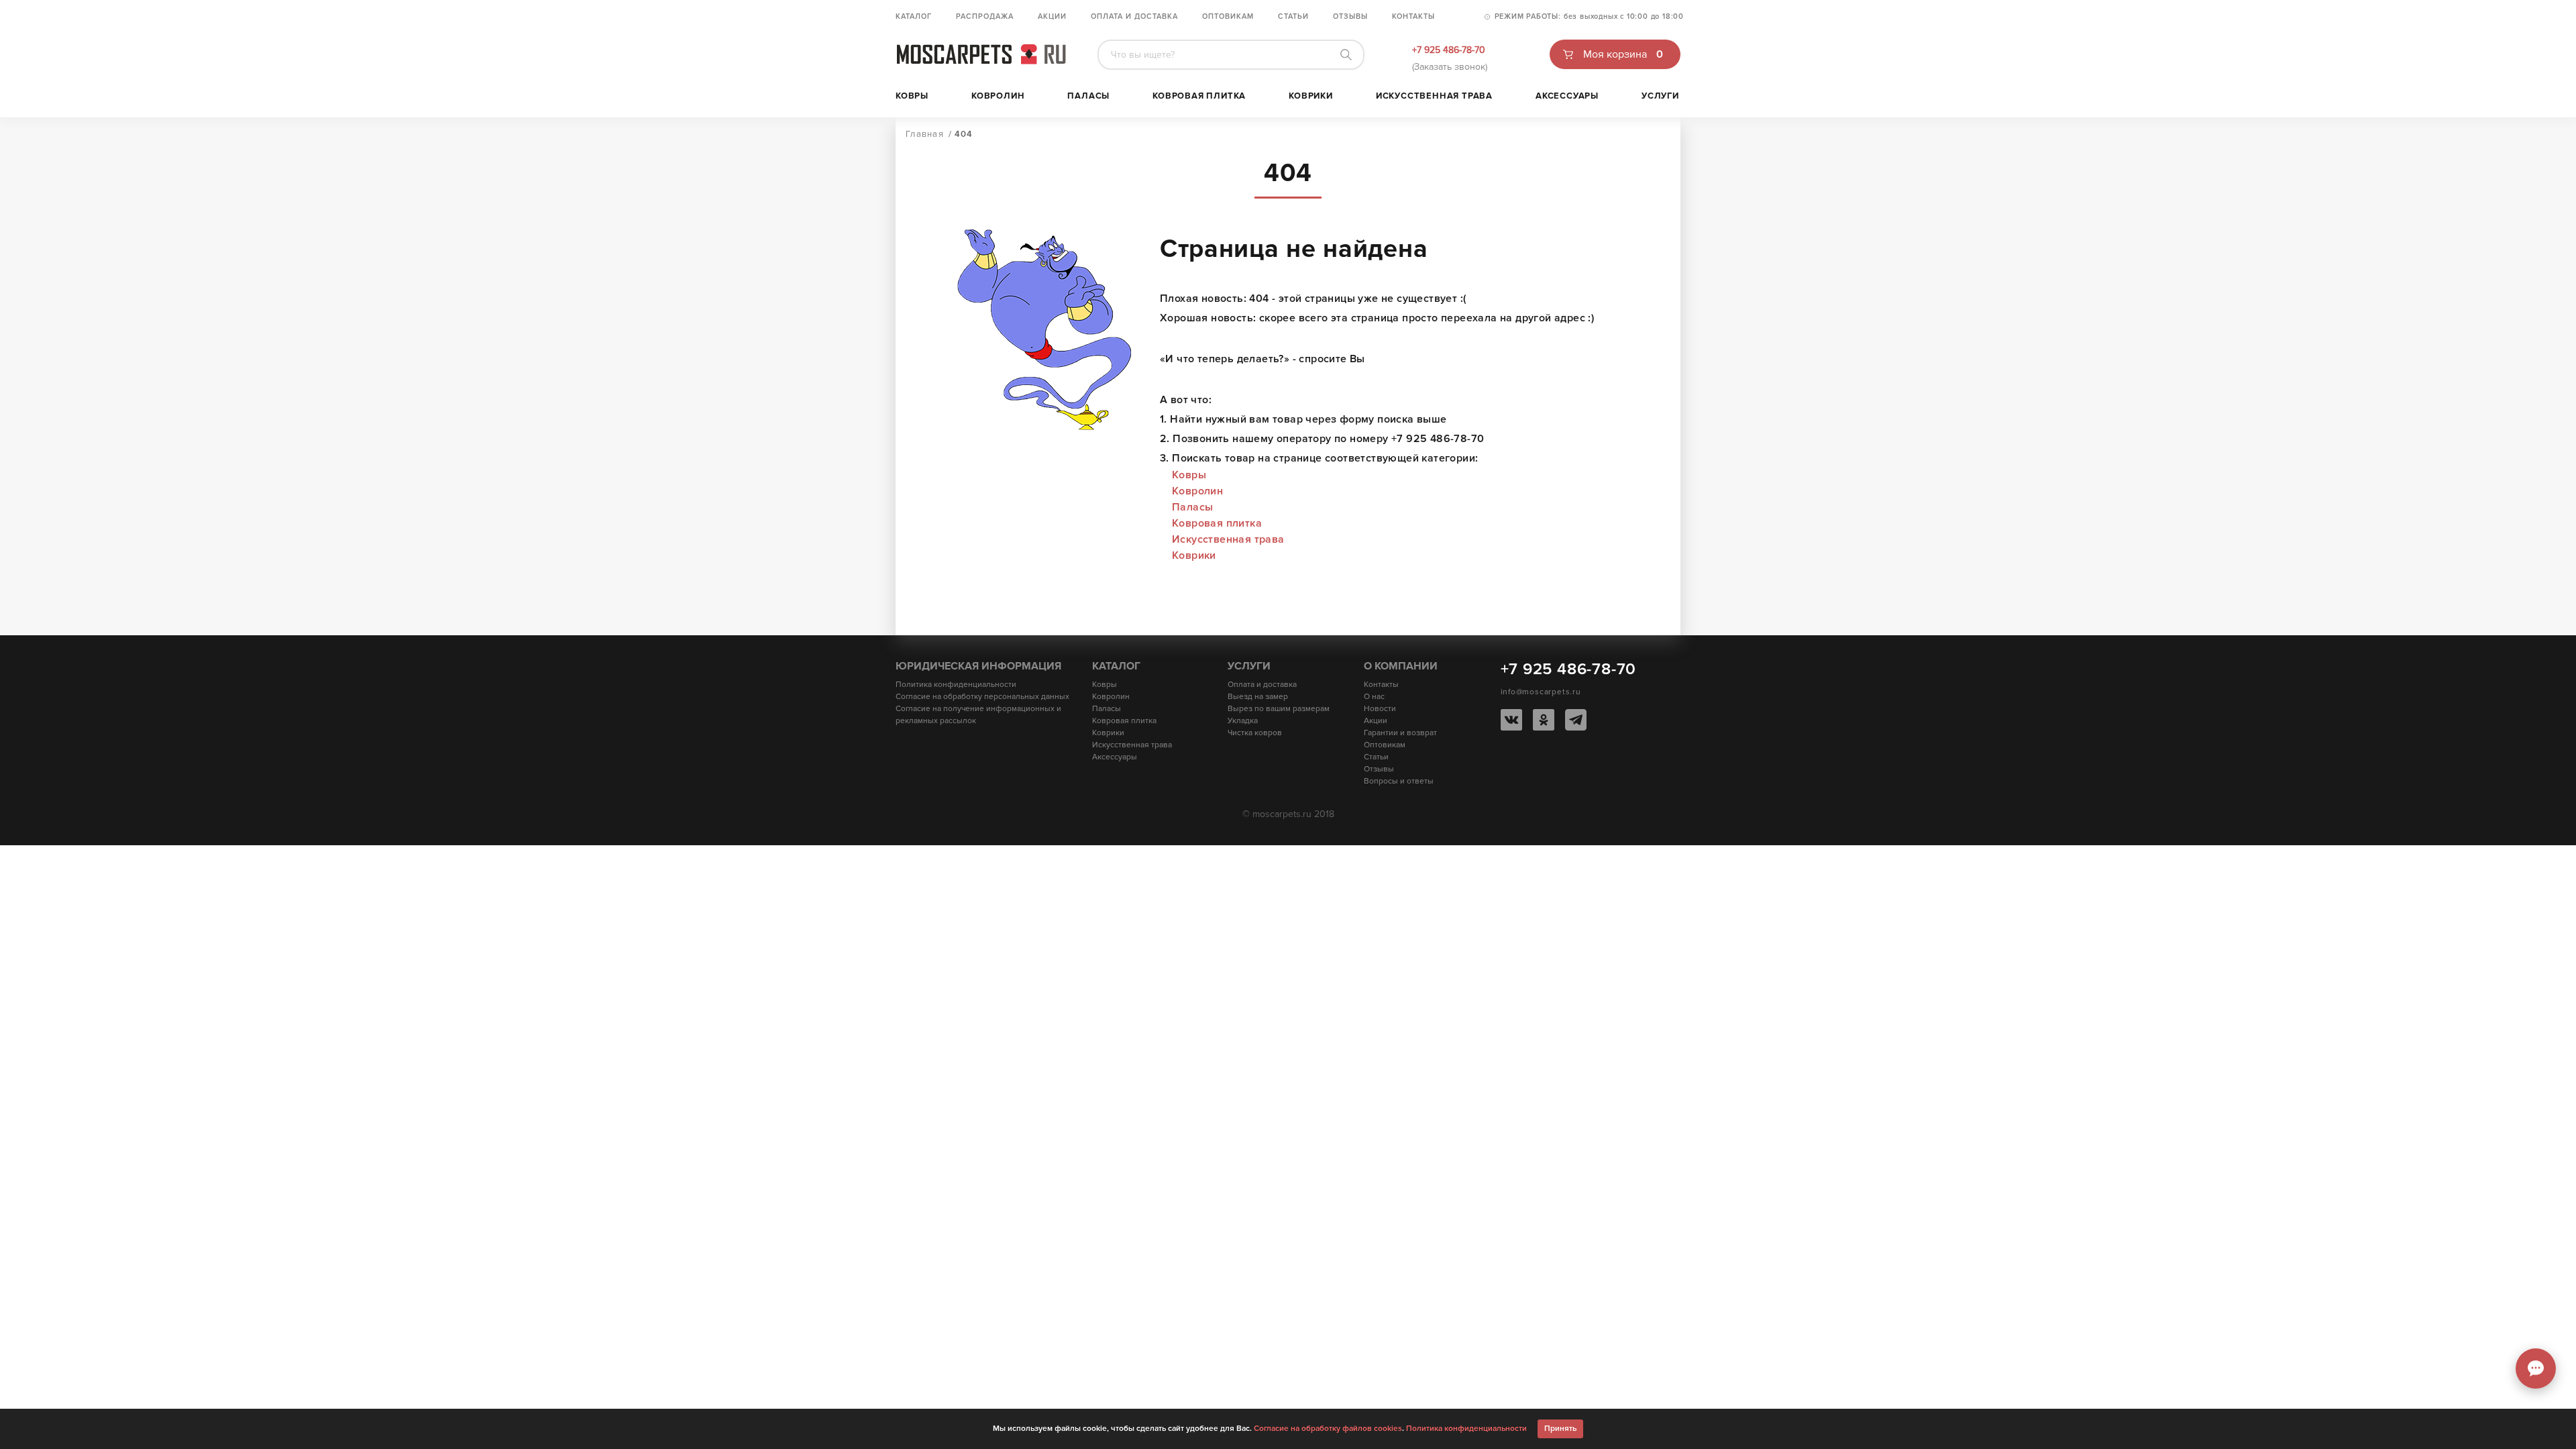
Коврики (1311, 96)
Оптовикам (1228, 16)
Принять (1560, 1429)
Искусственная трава (1434, 96)
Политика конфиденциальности (956, 685)
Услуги (1660, 96)
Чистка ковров (1255, 733)
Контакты (1413, 16)
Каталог (914, 16)
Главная (925, 134)
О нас (1374, 697)
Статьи (1293, 16)
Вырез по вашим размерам (1279, 709)
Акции (1052, 16)
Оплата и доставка (1134, 16)
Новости (1380, 709)
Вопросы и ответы (1399, 781)
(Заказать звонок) (1450, 67)
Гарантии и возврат (1400, 733)
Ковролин (998, 96)
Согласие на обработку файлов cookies (1328, 1429)
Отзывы (1350, 16)
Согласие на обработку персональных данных (982, 697)
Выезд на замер (1258, 697)
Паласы (1088, 96)
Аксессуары (1567, 96)
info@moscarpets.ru (1541, 692)
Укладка (1243, 721)
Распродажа (985, 16)
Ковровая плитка (1199, 96)
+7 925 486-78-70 (1449, 50)
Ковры (912, 96)
